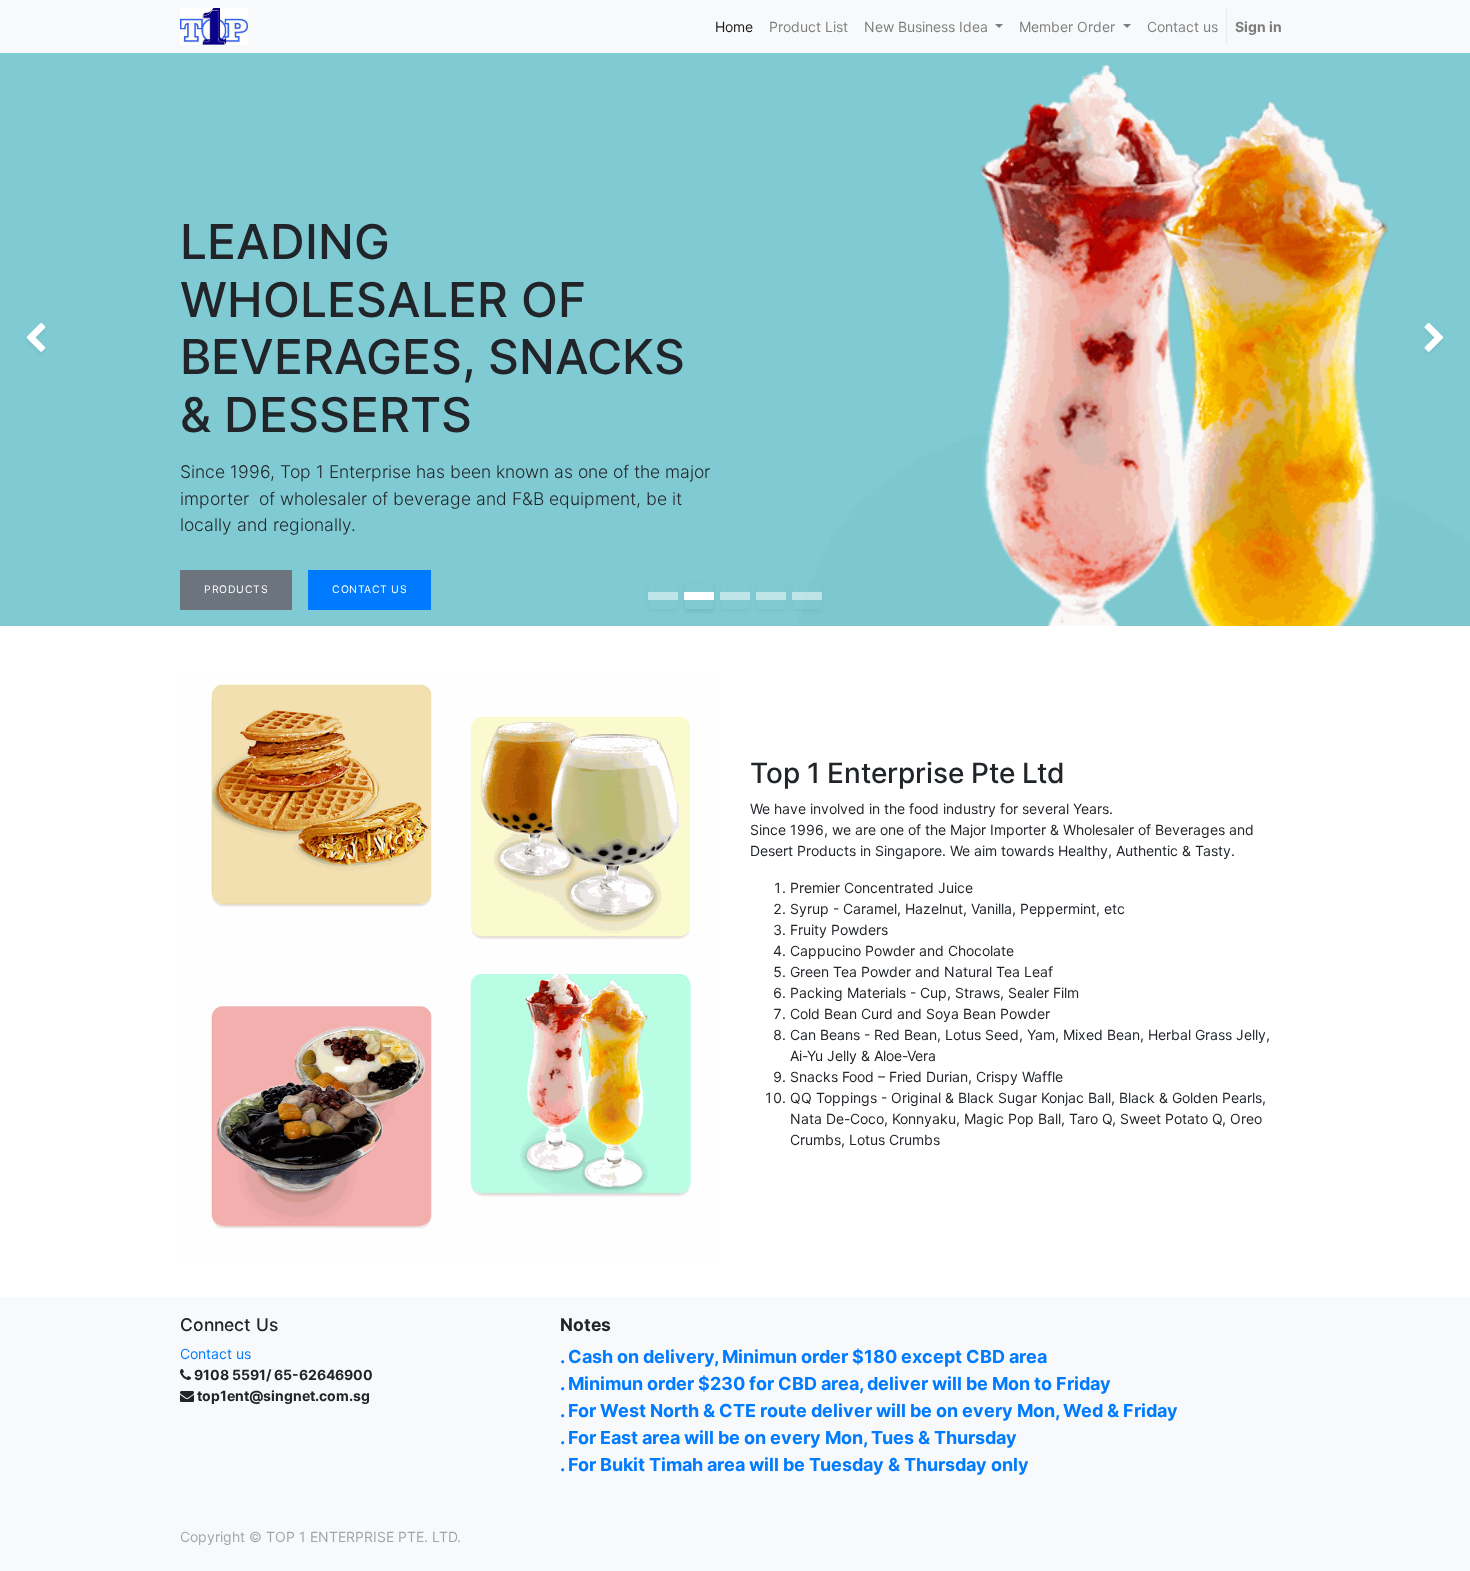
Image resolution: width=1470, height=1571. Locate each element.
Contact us (215, 1353)
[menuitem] (734, 26)
